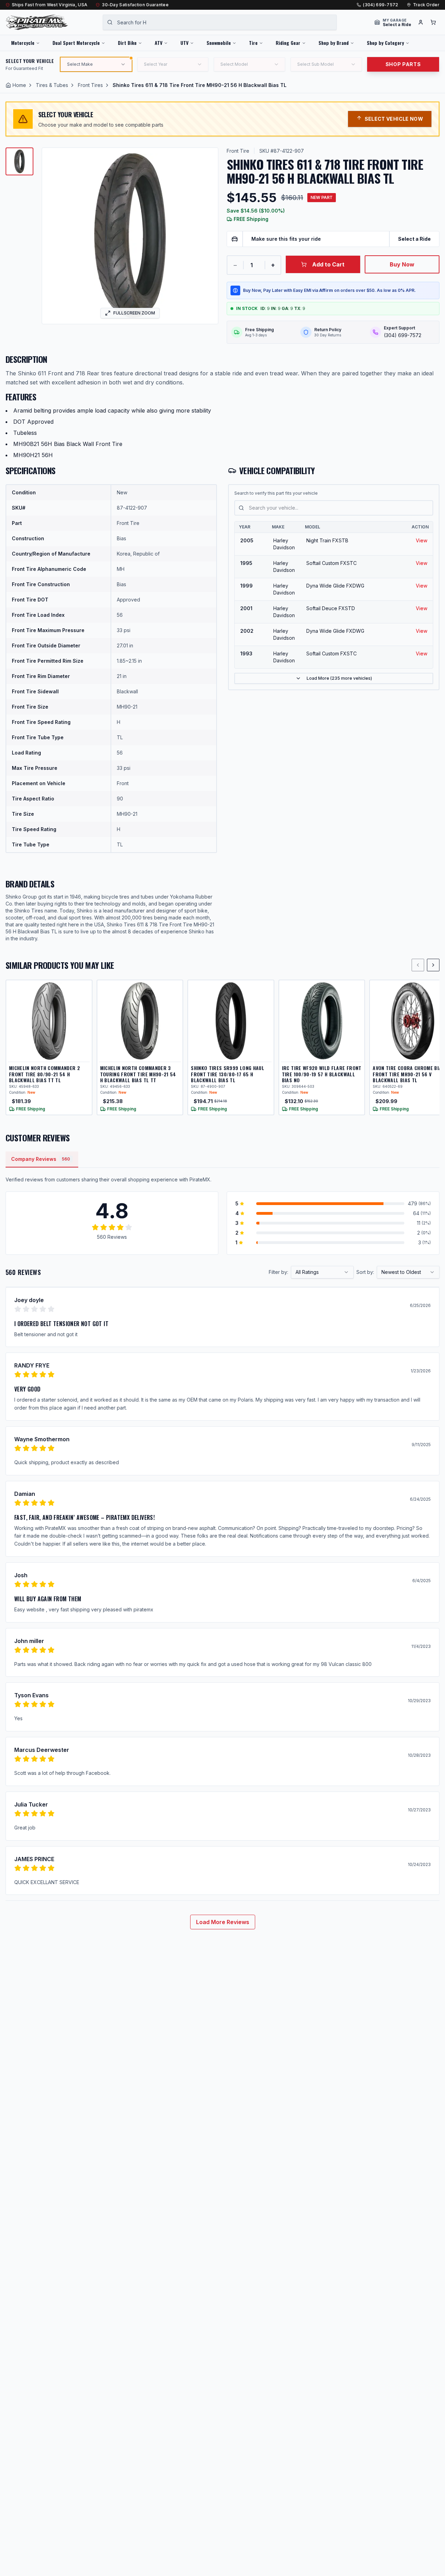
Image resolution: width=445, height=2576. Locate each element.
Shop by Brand (334, 43)
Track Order (426, 5)
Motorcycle (23, 43)
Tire (253, 43)
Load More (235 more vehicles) (339, 678)
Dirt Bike (127, 43)
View (422, 540)
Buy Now (402, 264)
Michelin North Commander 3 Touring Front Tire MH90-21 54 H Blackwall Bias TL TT (138, 1074)
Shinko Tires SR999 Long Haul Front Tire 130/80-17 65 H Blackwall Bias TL (228, 1074)
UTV (184, 43)
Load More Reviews (223, 1922)
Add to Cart (328, 264)
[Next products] (433, 965)
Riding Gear (288, 43)
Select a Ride (414, 239)
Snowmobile (219, 43)
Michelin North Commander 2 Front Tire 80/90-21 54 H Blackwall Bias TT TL (44, 1074)
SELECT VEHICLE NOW (394, 119)
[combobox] (220, 22)
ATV (159, 43)
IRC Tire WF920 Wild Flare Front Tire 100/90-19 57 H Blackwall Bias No (322, 1074)
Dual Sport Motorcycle (76, 43)
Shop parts (403, 64)
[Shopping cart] (433, 22)
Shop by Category (385, 43)
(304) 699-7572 (381, 5)
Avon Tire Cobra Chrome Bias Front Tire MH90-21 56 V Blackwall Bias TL (408, 1074)
